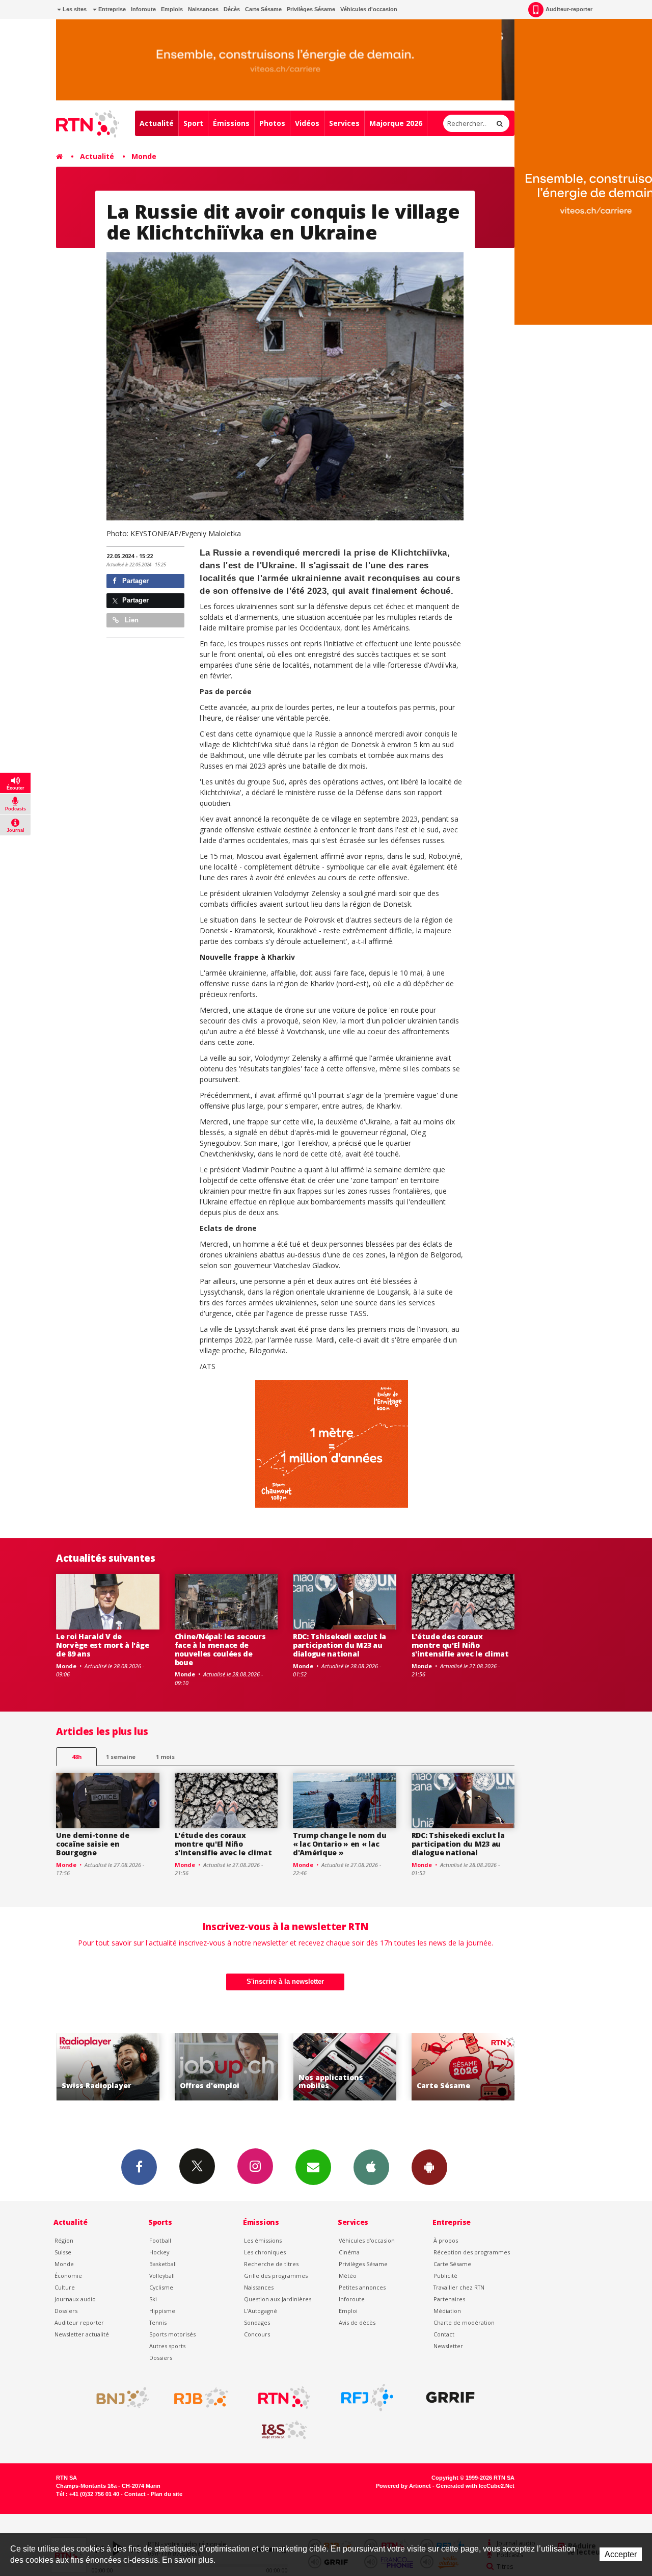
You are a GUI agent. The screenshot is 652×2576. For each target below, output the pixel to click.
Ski (153, 2299)
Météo (348, 2276)
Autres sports (167, 2346)
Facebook (139, 2167)
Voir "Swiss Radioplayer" (463, 2067)
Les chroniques (265, 2252)
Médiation (447, 2311)
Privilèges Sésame (311, 9)
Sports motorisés (172, 2334)
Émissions (231, 123)
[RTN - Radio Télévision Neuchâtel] (284, 2398)
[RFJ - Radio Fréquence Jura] (367, 2398)
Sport (193, 123)
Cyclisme (161, 2287)
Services (344, 123)
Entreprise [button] (111, 9)
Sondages (257, 2322)
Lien (131, 620)
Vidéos (307, 123)
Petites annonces (362, 2287)
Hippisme (162, 2311)
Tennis (158, 2322)
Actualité (157, 123)
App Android (429, 2167)
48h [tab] (77, 1757)
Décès (232, 9)
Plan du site (167, 2494)
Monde (144, 156)
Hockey (159, 2252)
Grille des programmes (276, 2276)
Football (160, 2240)
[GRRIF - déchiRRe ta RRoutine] (450, 2398)
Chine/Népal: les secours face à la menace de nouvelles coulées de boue (220, 1649)
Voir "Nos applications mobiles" (226, 2067)
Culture (65, 2287)
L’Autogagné (261, 2311)
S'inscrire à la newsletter (285, 1981)
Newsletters (313, 2167)
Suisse (63, 2252)
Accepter (621, 2554)
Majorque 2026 (396, 123)
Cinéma (349, 2252)
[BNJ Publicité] (118, 2398)
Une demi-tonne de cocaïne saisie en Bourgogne (92, 1844)
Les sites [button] (74, 9)
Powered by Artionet (403, 2486)
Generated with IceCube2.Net (475, 2486)
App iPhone (371, 2167)
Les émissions (263, 2240)
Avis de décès (357, 2322)
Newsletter (448, 2346)
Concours (257, 2334)
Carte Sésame (263, 9)
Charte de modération (464, 2322)
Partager (134, 581)
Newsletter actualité (82, 2334)
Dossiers (66, 2311)
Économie (68, 2276)
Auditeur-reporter (569, 9)
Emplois (172, 9)
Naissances (203, 9)
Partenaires (449, 2299)
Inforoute (143, 9)
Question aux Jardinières (278, 2299)
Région (64, 2240)
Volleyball (162, 2276)
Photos (272, 123)
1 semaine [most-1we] (121, 1757)
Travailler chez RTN (459, 2287)
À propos (446, 2240)
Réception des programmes (472, 2252)
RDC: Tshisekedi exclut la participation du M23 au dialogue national (339, 1645)
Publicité (445, 2276)
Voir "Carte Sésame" (345, 2067)
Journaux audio (75, 2299)
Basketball (163, 2264)
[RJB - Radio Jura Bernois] (201, 2398)
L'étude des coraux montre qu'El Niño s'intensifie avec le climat (460, 1645)
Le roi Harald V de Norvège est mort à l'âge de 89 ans (102, 1645)
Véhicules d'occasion (369, 9)
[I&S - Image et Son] (284, 2430)
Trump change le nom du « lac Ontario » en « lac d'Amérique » (340, 1844)
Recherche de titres (271, 2264)
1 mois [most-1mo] (165, 1757)
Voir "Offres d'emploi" (108, 2067)
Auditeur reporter (79, 2322)
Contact (444, 2334)
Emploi (348, 2311)
